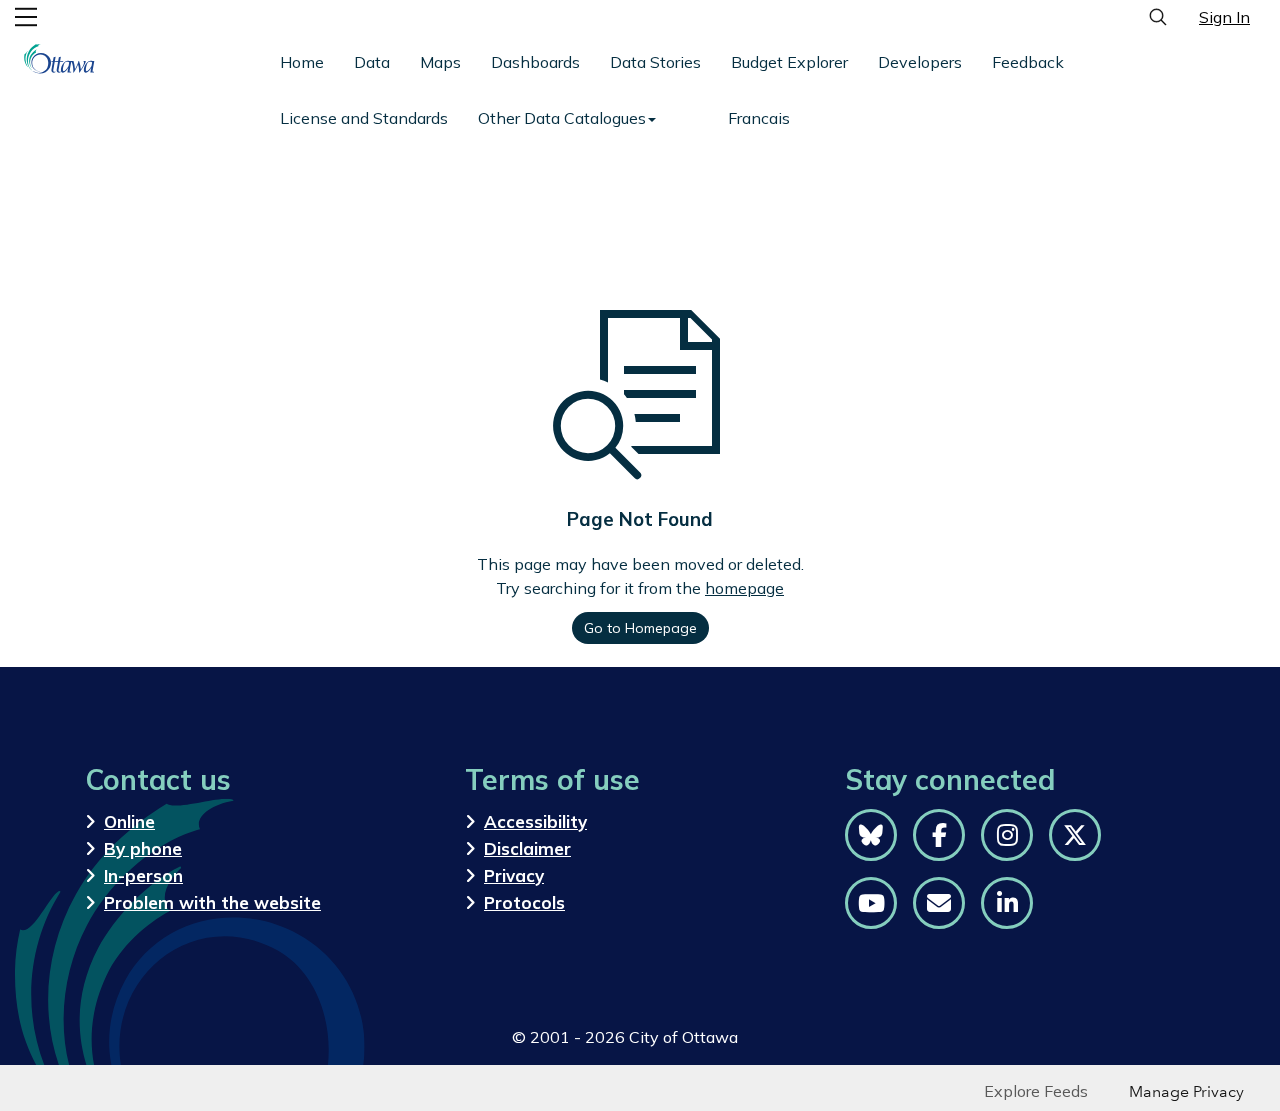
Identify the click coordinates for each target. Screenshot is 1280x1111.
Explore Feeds (1036, 1091)
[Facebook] (939, 835)
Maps (440, 62)
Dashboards (535, 62)
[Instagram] (1007, 835)
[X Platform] (1075, 835)
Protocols (524, 902)
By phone (143, 848)
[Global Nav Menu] (26, 17)
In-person (143, 875)
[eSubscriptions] (939, 903)
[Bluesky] (871, 835)
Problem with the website (212, 902)
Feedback (1028, 62)
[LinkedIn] (1007, 903)
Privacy (514, 875)
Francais (759, 118)
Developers (920, 62)
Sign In (1224, 17)
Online (129, 821)
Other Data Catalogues (562, 118)
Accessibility (535, 821)
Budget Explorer (789, 62)
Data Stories (655, 62)
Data (372, 62)
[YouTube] (871, 903)
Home (302, 62)
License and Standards (364, 118)
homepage (744, 588)
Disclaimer (527, 848)
